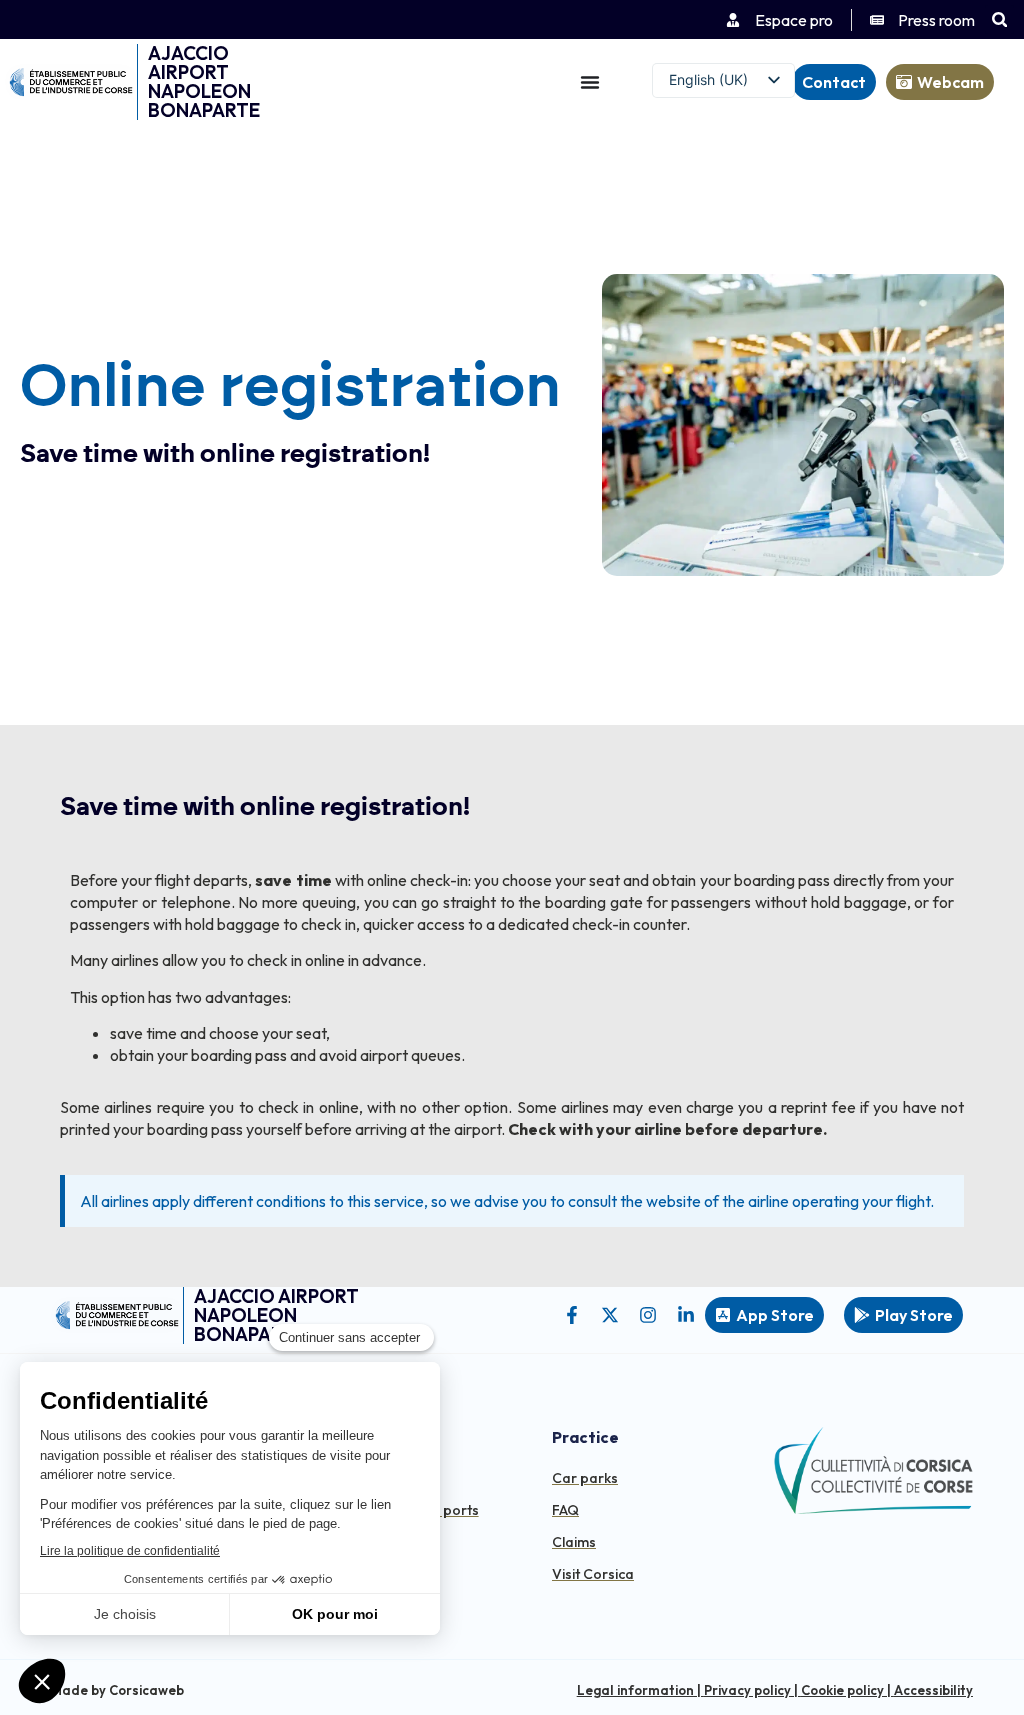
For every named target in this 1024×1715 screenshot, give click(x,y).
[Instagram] (648, 1315)
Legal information (635, 1690)
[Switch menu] (590, 82)
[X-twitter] (610, 1315)
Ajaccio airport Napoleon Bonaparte (204, 81)
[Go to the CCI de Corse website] (71, 82)
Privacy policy (747, 1690)
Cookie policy (842, 1690)
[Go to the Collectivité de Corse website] (872, 1470)
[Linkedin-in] (686, 1315)
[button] (999, 19)
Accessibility (933, 1690)
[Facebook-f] (572, 1315)
